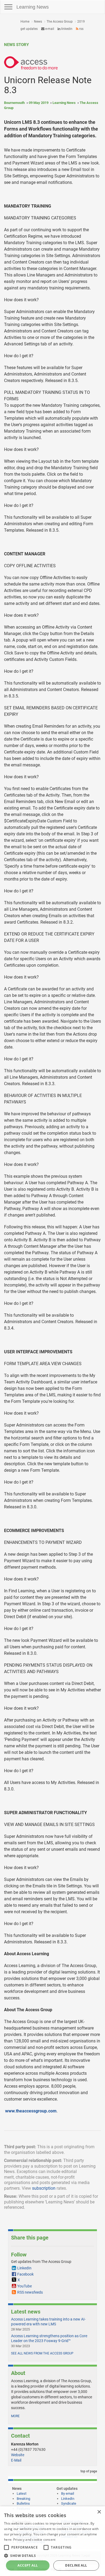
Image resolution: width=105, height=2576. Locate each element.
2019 (81, 22)
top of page (88, 2471)
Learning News (33, 7)
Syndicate (69, 2503)
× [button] (99, 2512)
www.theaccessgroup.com (31, 2111)
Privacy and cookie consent (34, 2540)
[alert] (52, 2541)
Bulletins (23, 2503)
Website (18, 2455)
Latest (22, 2493)
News (38, 22)
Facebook (25, 2274)
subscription (44, 2188)
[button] (52, 2555)
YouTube (24, 2286)
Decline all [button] (76, 2565)
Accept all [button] (28, 2565)
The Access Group (60, 22)
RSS (81, 29)
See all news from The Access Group (42, 2353)
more (15, 2416)
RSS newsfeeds (30, 2292)
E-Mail (16, 2460)
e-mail (49, 29)
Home (25, 22)
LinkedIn (66, 29)
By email (68, 2493)
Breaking (23, 2499)
